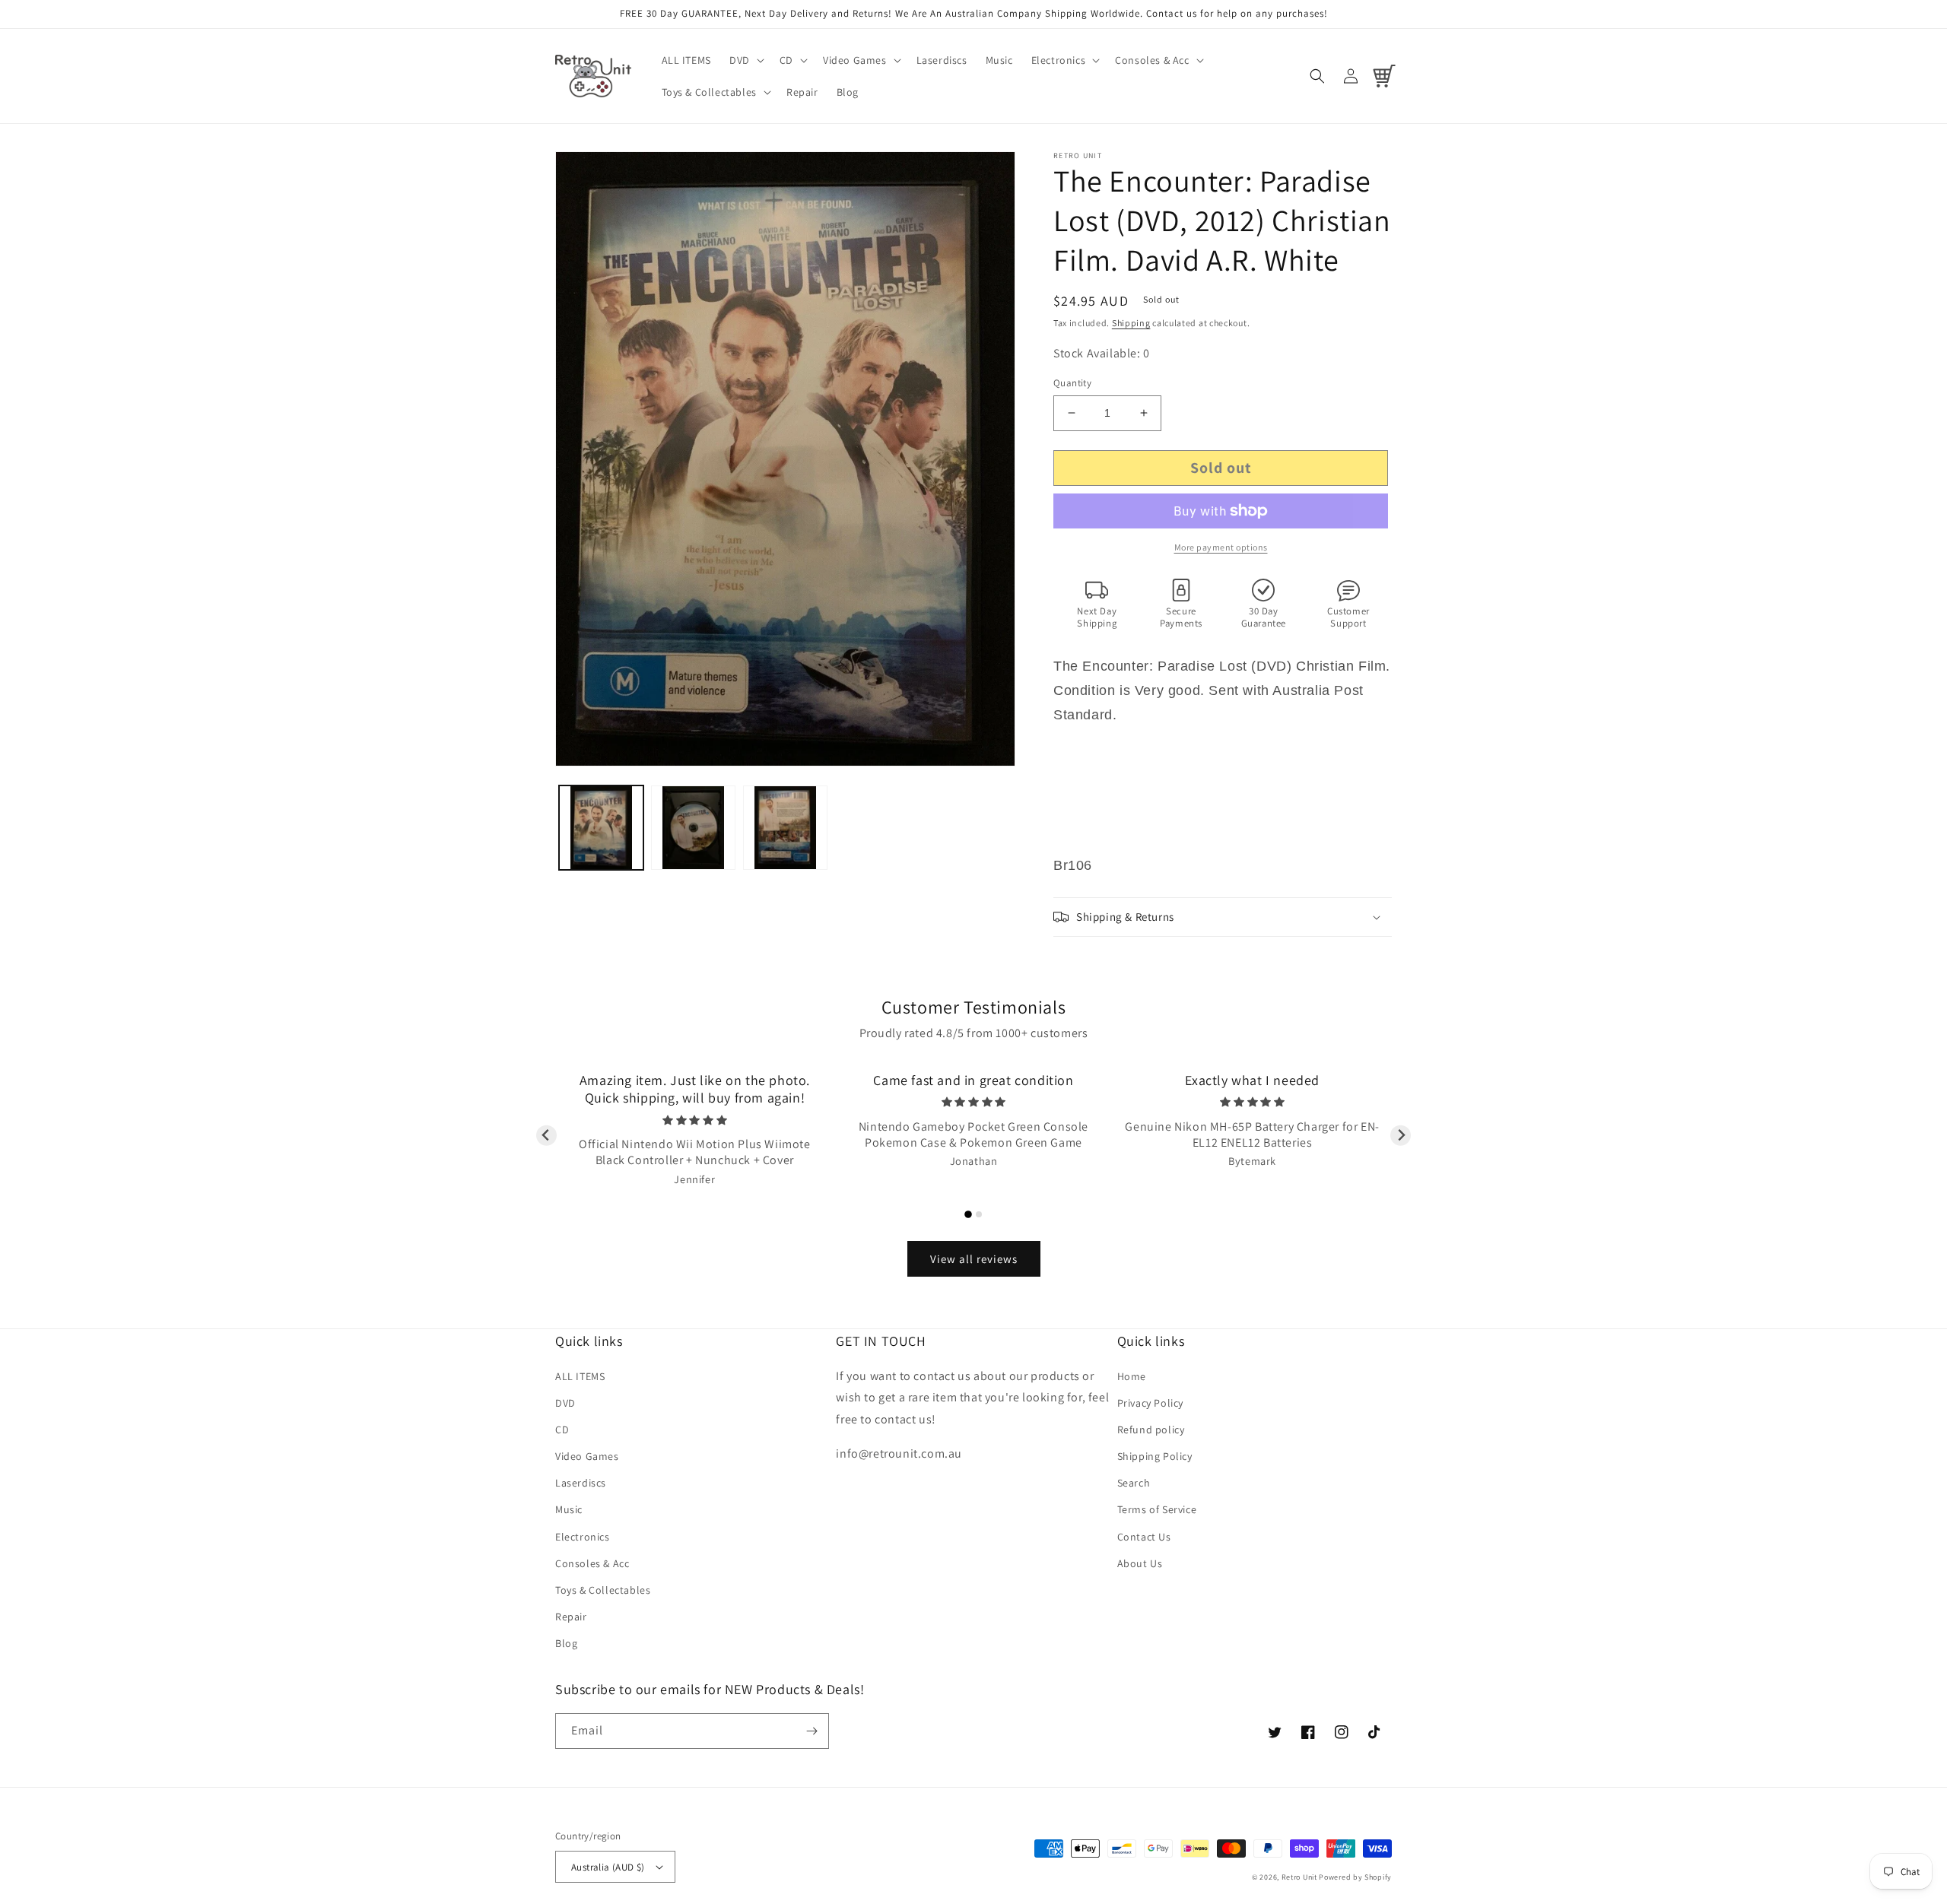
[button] (745, 60)
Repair (571, 1617)
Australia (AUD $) (608, 1867)
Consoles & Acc (592, 1563)
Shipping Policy (1155, 1456)
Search (1134, 1483)
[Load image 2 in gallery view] (693, 828)
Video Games (587, 1456)
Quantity (1072, 383)
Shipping (1131, 323)
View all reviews (974, 1259)
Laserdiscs (581, 1483)
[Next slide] (1401, 1136)
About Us (1140, 1563)
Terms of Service (1157, 1509)
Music (569, 1509)
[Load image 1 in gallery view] (601, 828)
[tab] (968, 1214)
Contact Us (1144, 1537)
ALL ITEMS (580, 1376)
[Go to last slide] (546, 1136)
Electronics (583, 1537)
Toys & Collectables (603, 1590)
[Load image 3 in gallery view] (785, 828)
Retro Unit (1299, 1877)
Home (1132, 1376)
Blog (566, 1643)
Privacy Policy (1150, 1403)
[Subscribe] (812, 1731)
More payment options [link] (1221, 547)
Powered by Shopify (1355, 1877)
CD (562, 1430)
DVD (565, 1403)
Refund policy (1151, 1430)
